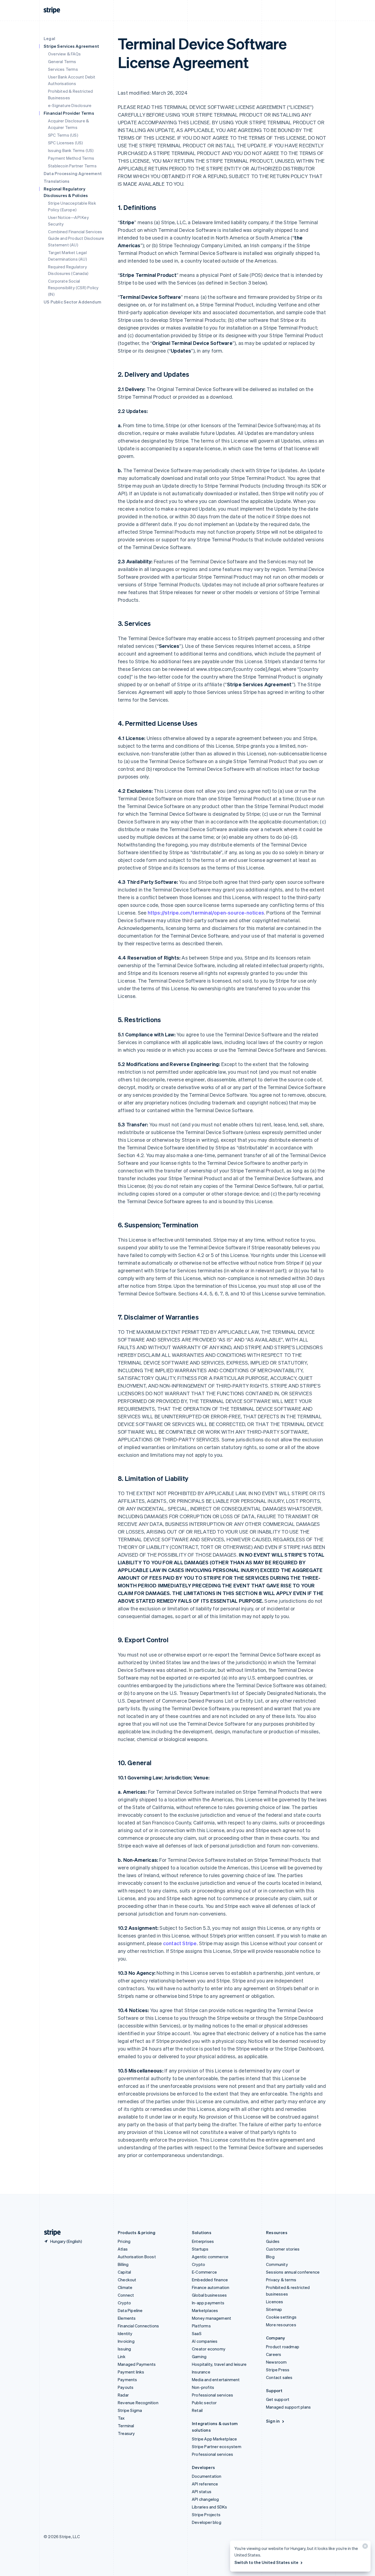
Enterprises (203, 2241)
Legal (49, 38)
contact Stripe (180, 1943)
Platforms (201, 2326)
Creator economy (209, 2349)
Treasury (126, 2433)
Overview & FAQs (64, 54)
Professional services (212, 2395)
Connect (126, 2295)
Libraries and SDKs (210, 2507)
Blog (270, 2257)
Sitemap (274, 2309)
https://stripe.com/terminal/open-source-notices (206, 912)
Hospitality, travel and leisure (219, 2364)
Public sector (204, 2403)
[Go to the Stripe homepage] (50, 2233)
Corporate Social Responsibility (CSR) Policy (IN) (73, 288)
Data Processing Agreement (73, 173)
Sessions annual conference (293, 2272)
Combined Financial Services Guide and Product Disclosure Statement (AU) (76, 238)
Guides (273, 2241)
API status (202, 2491)
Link (122, 2356)
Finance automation (211, 2287)
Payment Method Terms (71, 158)
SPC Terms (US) (63, 135)
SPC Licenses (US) (65, 143)
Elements (127, 2318)
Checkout (127, 2280)
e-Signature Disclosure (70, 105)
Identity (125, 2333)
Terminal (126, 2426)
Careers (274, 2354)
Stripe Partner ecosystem (217, 2446)
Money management (212, 2318)
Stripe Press (278, 2370)
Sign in (273, 2421)
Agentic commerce (210, 2257)
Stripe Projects (206, 2515)
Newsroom (276, 2362)
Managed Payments (137, 2364)
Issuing (124, 2349)
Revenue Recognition (138, 2403)
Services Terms (63, 69)
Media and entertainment (216, 2380)
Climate (125, 2287)
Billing (123, 2264)
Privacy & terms (281, 2280)
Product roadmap (283, 2347)
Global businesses (209, 2295)
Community (277, 2264)
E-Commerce (204, 2272)
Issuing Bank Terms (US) (71, 150)
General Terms (62, 61)
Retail (197, 2410)
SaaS (197, 2333)
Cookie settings (281, 2317)
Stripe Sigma (130, 2410)
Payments (128, 2380)
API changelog (205, 2499)
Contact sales (279, 2377)
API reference (205, 2484)
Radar (123, 2395)
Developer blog (207, 2522)
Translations (57, 181)
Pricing (124, 2241)
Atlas (123, 2249)
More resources (281, 2325)
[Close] (364, 2547)
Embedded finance (210, 2280)
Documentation (207, 2476)
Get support (278, 2399)
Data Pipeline (130, 2310)
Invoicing (126, 2341)
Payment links (131, 2372)
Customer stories (283, 2249)
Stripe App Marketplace (214, 2439)
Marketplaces (205, 2310)
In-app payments (208, 2303)
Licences (275, 2302)
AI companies (205, 2341)
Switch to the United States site (266, 2562)
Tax (121, 2418)
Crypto (124, 2303)
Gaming (199, 2356)
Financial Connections (138, 2326)
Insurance (201, 2372)
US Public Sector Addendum (72, 302)
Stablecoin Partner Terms (72, 166)
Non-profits (203, 2387)
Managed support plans (288, 2407)
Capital (124, 2272)
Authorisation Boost (137, 2257)
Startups (200, 2249)
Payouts (126, 2387)
